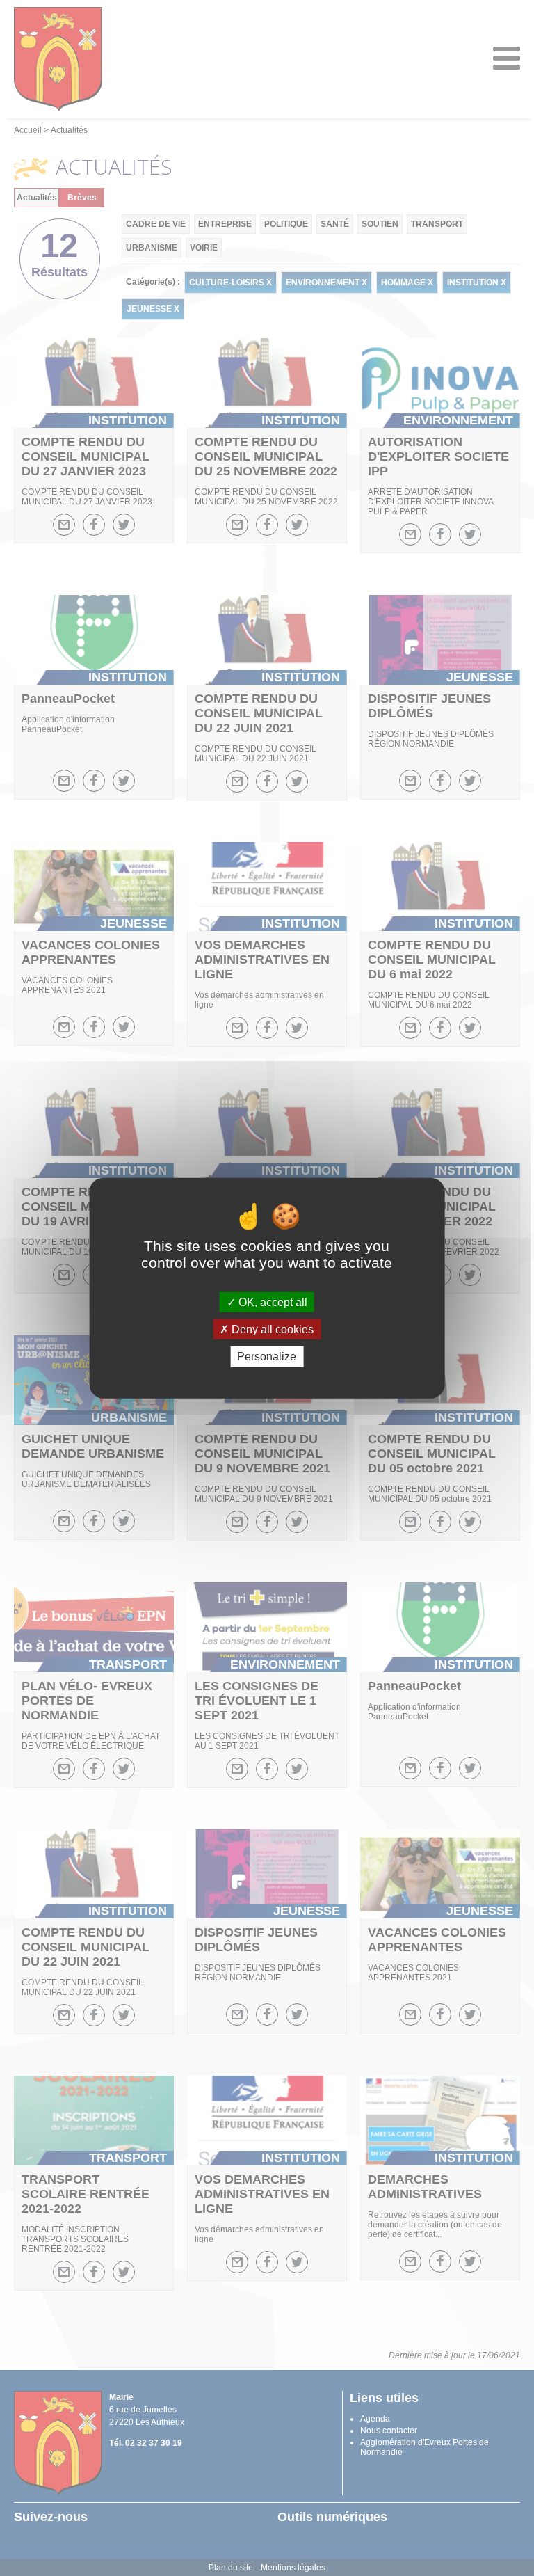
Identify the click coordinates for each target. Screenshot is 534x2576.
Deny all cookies (271, 1329)
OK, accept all (272, 1302)
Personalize (267, 1357)
